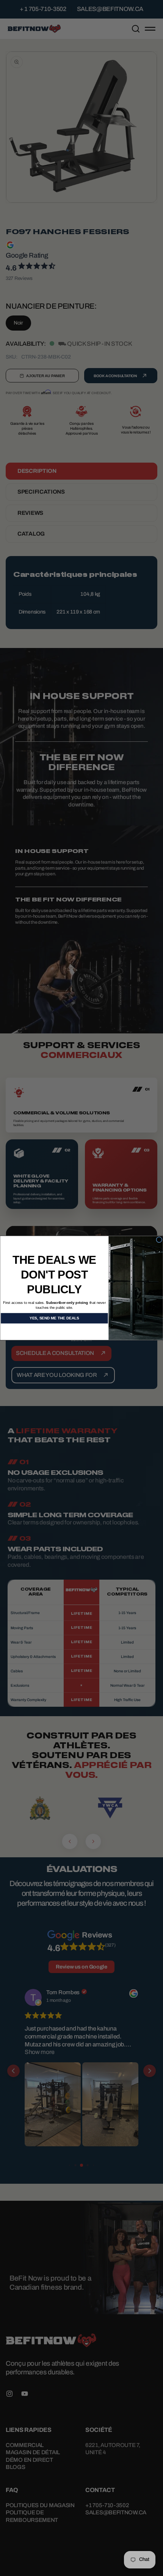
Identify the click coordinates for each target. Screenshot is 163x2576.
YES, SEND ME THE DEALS (54, 1318)
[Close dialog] (159, 1240)
